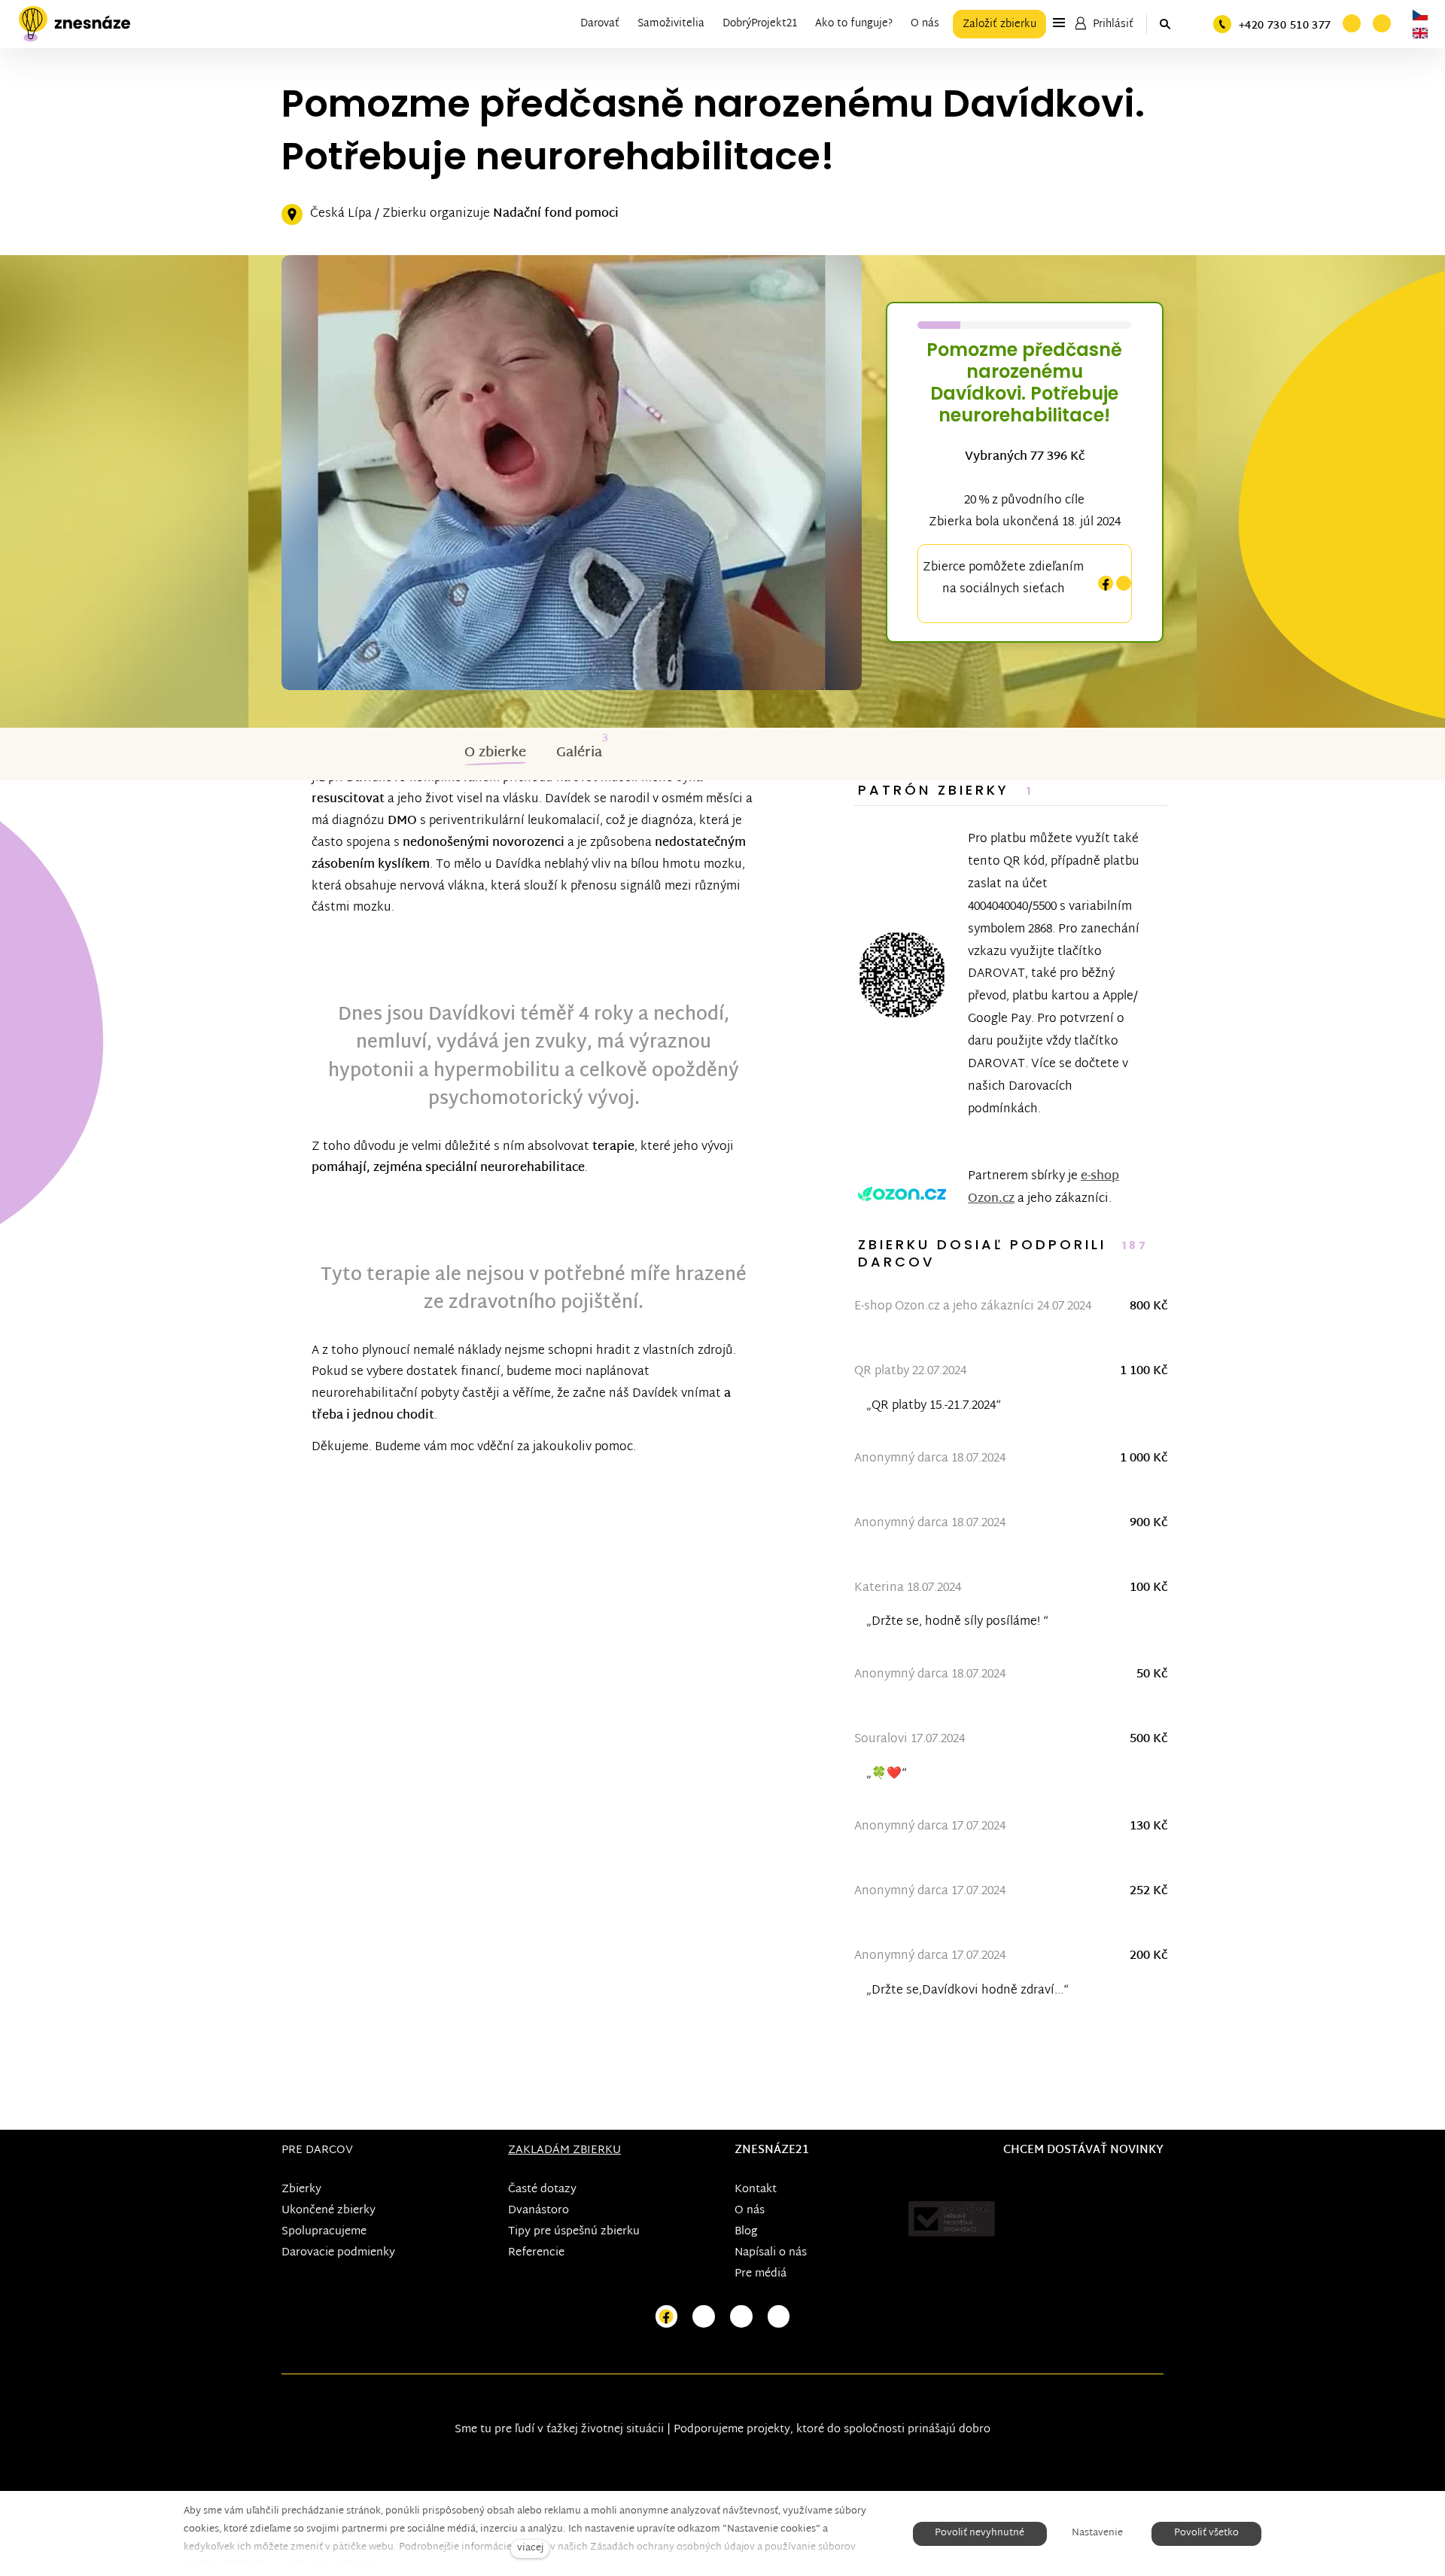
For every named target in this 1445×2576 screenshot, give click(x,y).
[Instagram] (1124, 584)
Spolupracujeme (324, 2232)
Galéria (579, 753)
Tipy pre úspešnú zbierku (574, 2232)
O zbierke (495, 753)
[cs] (1420, 15)
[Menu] (1059, 23)
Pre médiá (761, 2274)
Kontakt (756, 2190)
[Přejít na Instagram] (704, 2317)
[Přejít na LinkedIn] (779, 2317)
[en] (1420, 33)
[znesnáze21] (75, 24)
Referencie (536, 2253)
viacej (530, 2549)
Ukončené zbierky (329, 2211)
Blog (746, 2232)
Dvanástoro (538, 2211)
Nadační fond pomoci (556, 214)
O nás (750, 2211)
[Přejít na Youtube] (741, 2317)
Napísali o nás (771, 2253)
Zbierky (301, 2190)
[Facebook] (1106, 584)
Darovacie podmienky (338, 2253)
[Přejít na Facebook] (667, 2317)
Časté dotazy (542, 2190)
